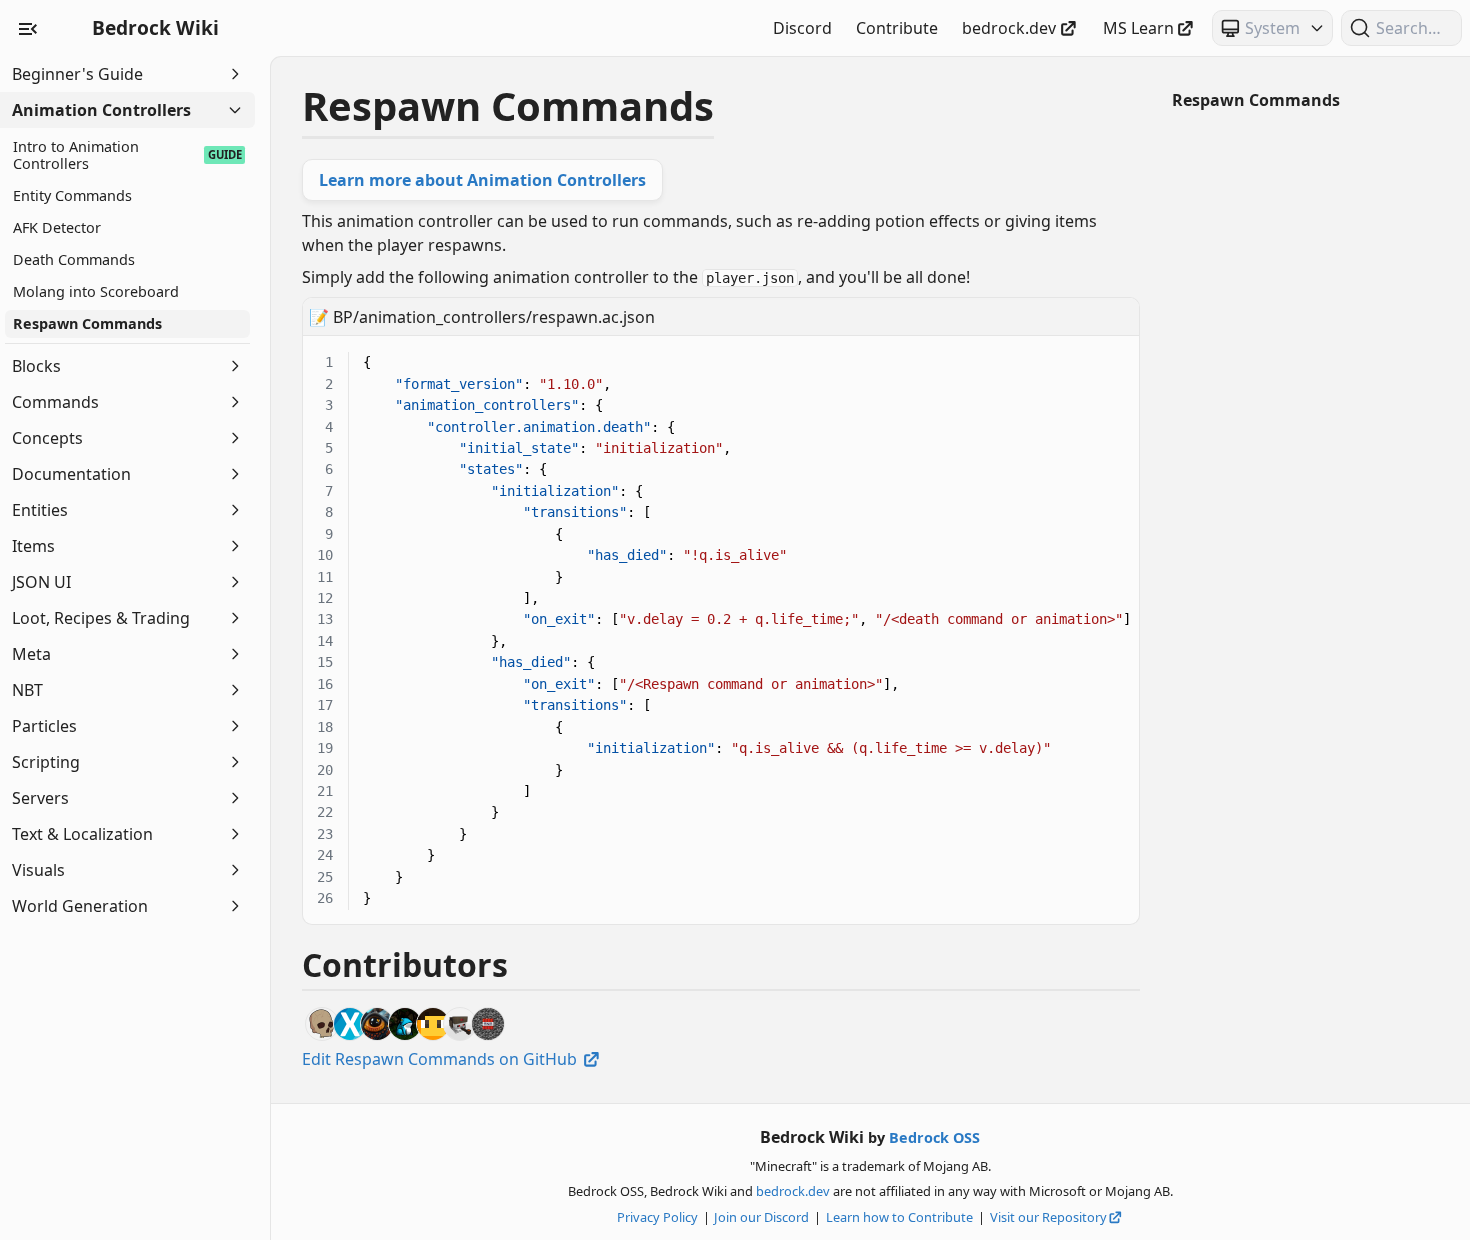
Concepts (47, 438)
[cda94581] (488, 1024)
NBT (27, 690)
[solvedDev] (350, 1024)
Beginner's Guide (77, 74)
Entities (40, 510)
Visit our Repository (1048, 1217)
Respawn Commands (1256, 100)
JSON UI (41, 582)
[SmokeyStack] (433, 1024)
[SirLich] (322, 1024)
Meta (31, 654)
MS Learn (1138, 28)
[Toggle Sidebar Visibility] (28, 28)
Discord (802, 28)
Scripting (46, 762)
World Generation (80, 906)
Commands (55, 402)
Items (33, 546)
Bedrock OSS (934, 1137)
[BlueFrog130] (405, 1024)
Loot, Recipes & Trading (101, 618)
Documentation (71, 474)
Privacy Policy (657, 1217)
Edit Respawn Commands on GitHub (441, 1059)
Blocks (36, 366)
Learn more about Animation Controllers (482, 180)
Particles (44, 726)
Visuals (38, 870)
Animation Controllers (101, 110)
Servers (40, 798)
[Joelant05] (377, 1024)
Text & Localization (82, 834)
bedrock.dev (1009, 28)
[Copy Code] (1113, 349)
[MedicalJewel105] (460, 1024)
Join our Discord (761, 1217)
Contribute (897, 28)
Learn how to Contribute (899, 1217)
